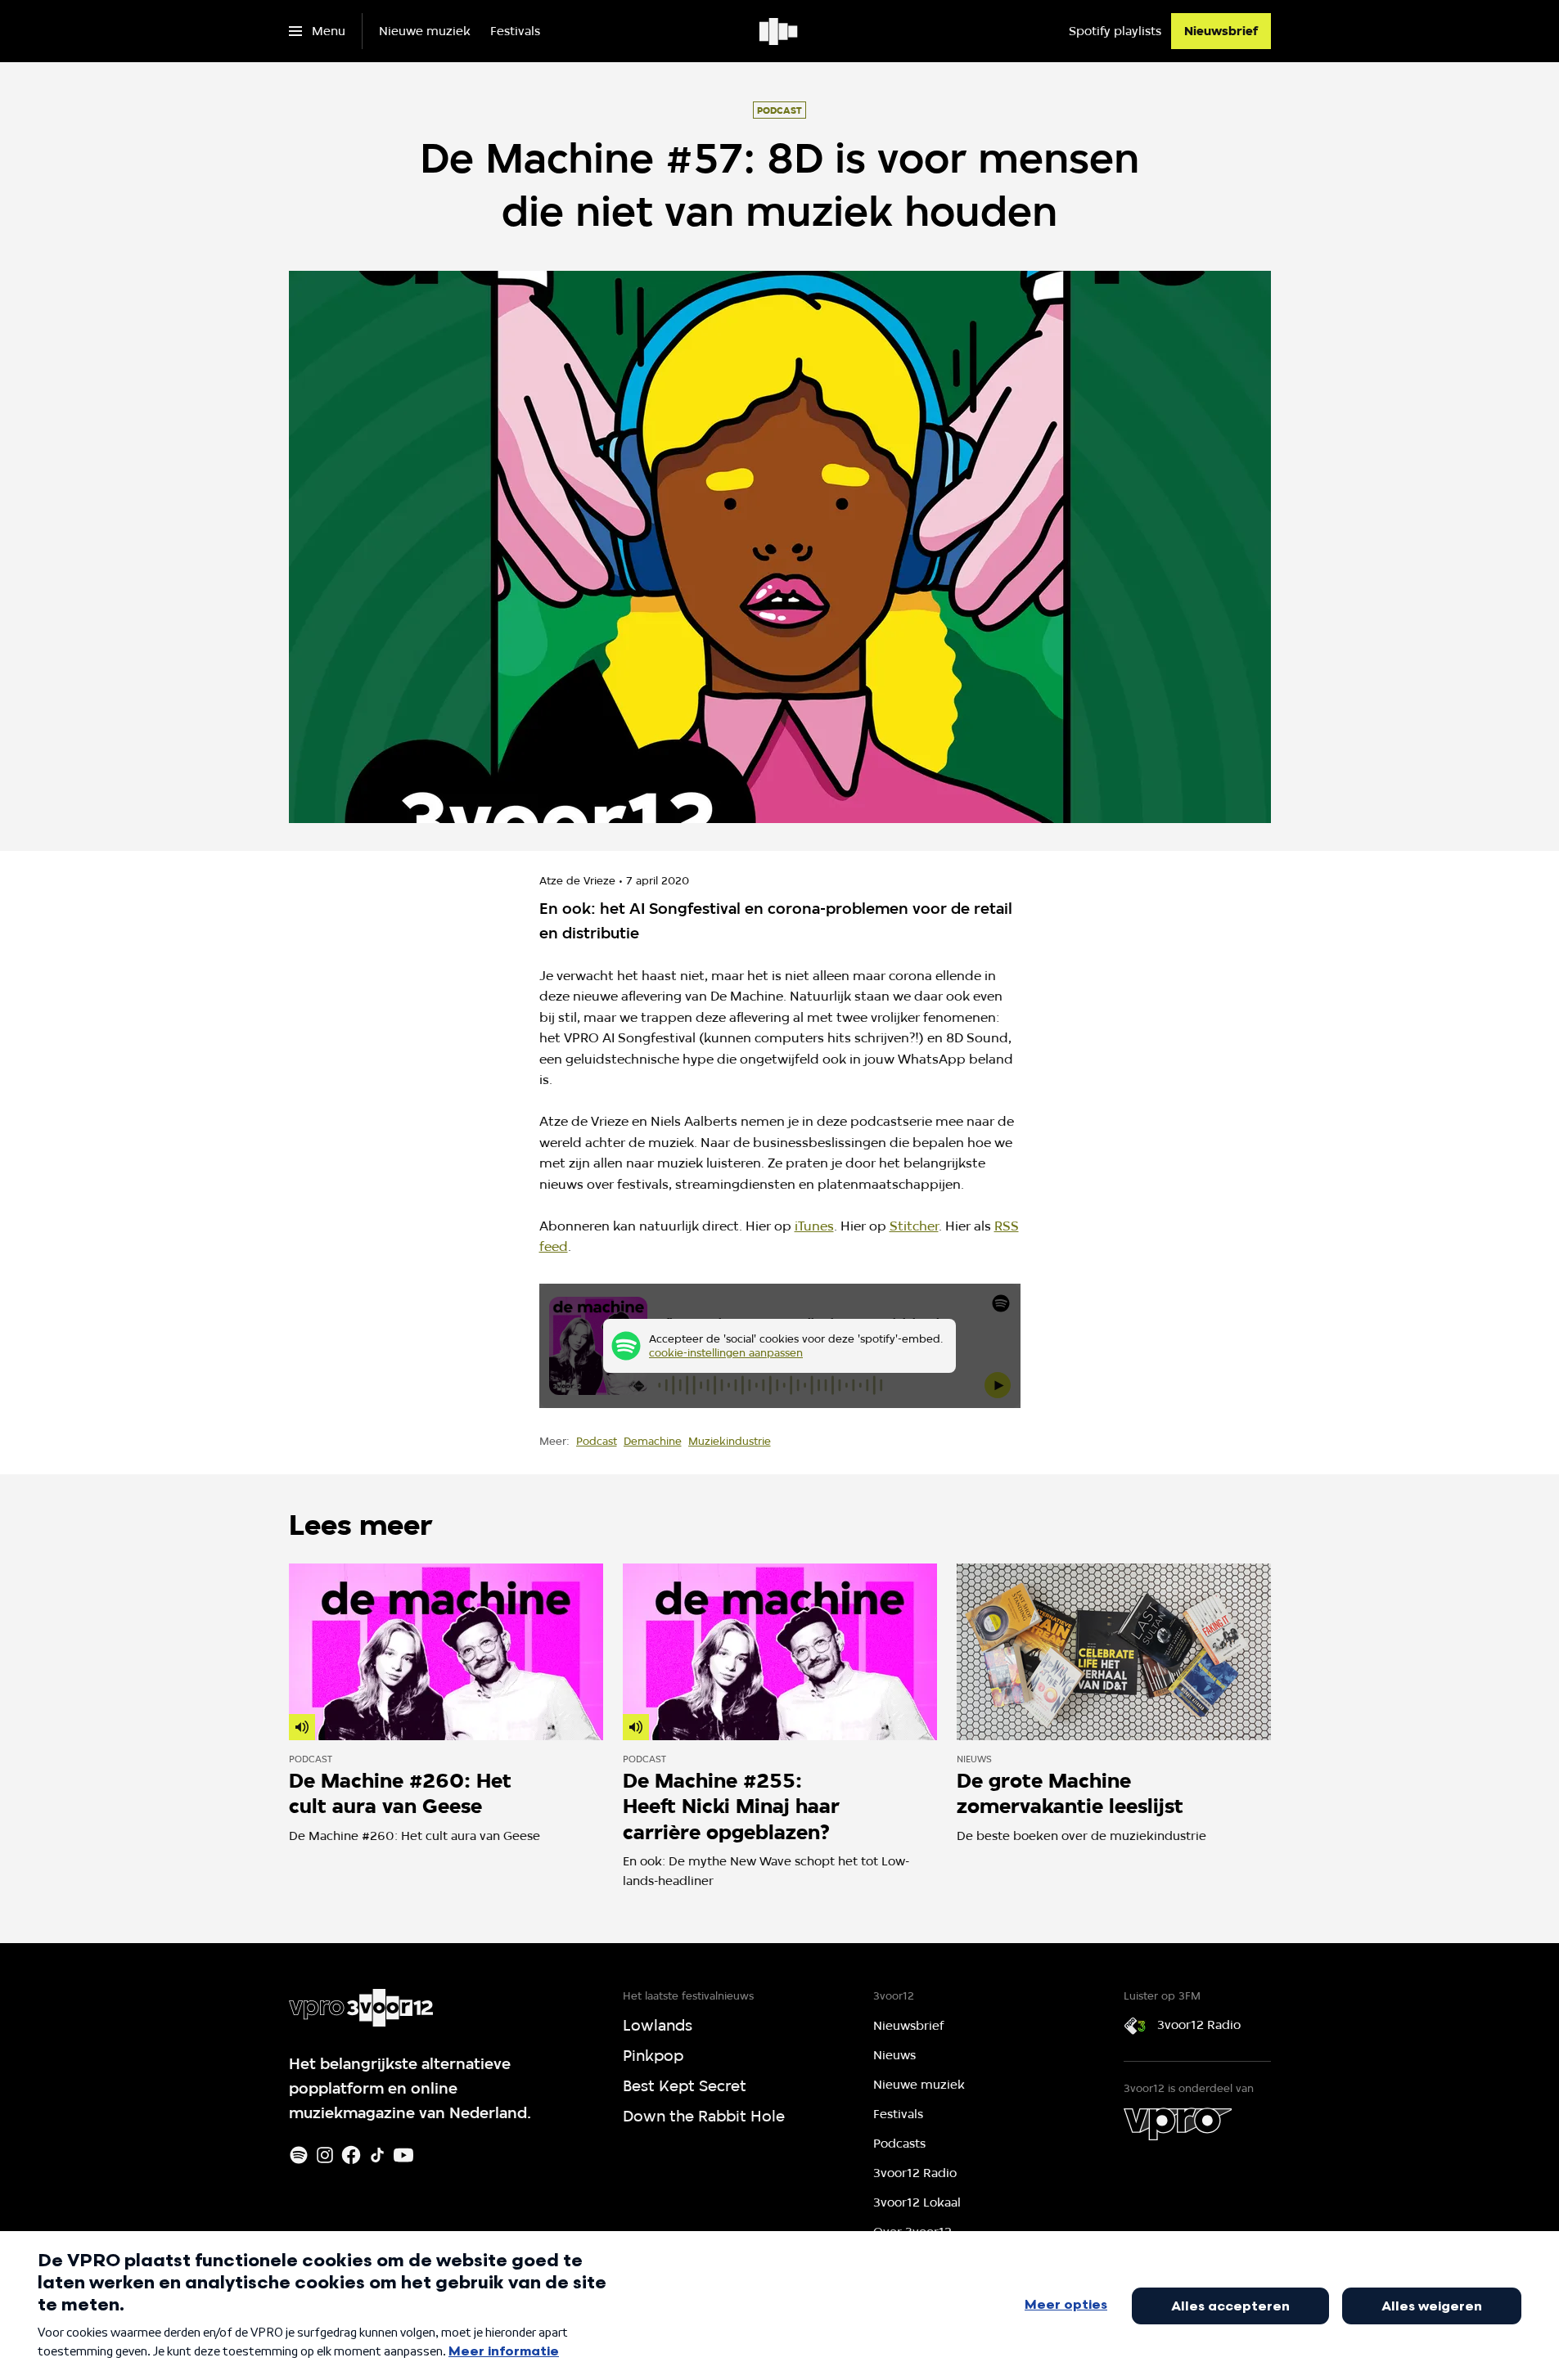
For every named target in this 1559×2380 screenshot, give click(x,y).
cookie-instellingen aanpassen (726, 1352)
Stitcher (914, 1226)
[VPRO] (1178, 2124)
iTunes (814, 1226)
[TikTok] (377, 2155)
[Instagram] (325, 2155)
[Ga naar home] (779, 31)
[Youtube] (403, 2155)
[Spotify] (299, 2155)
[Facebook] (351, 2155)
